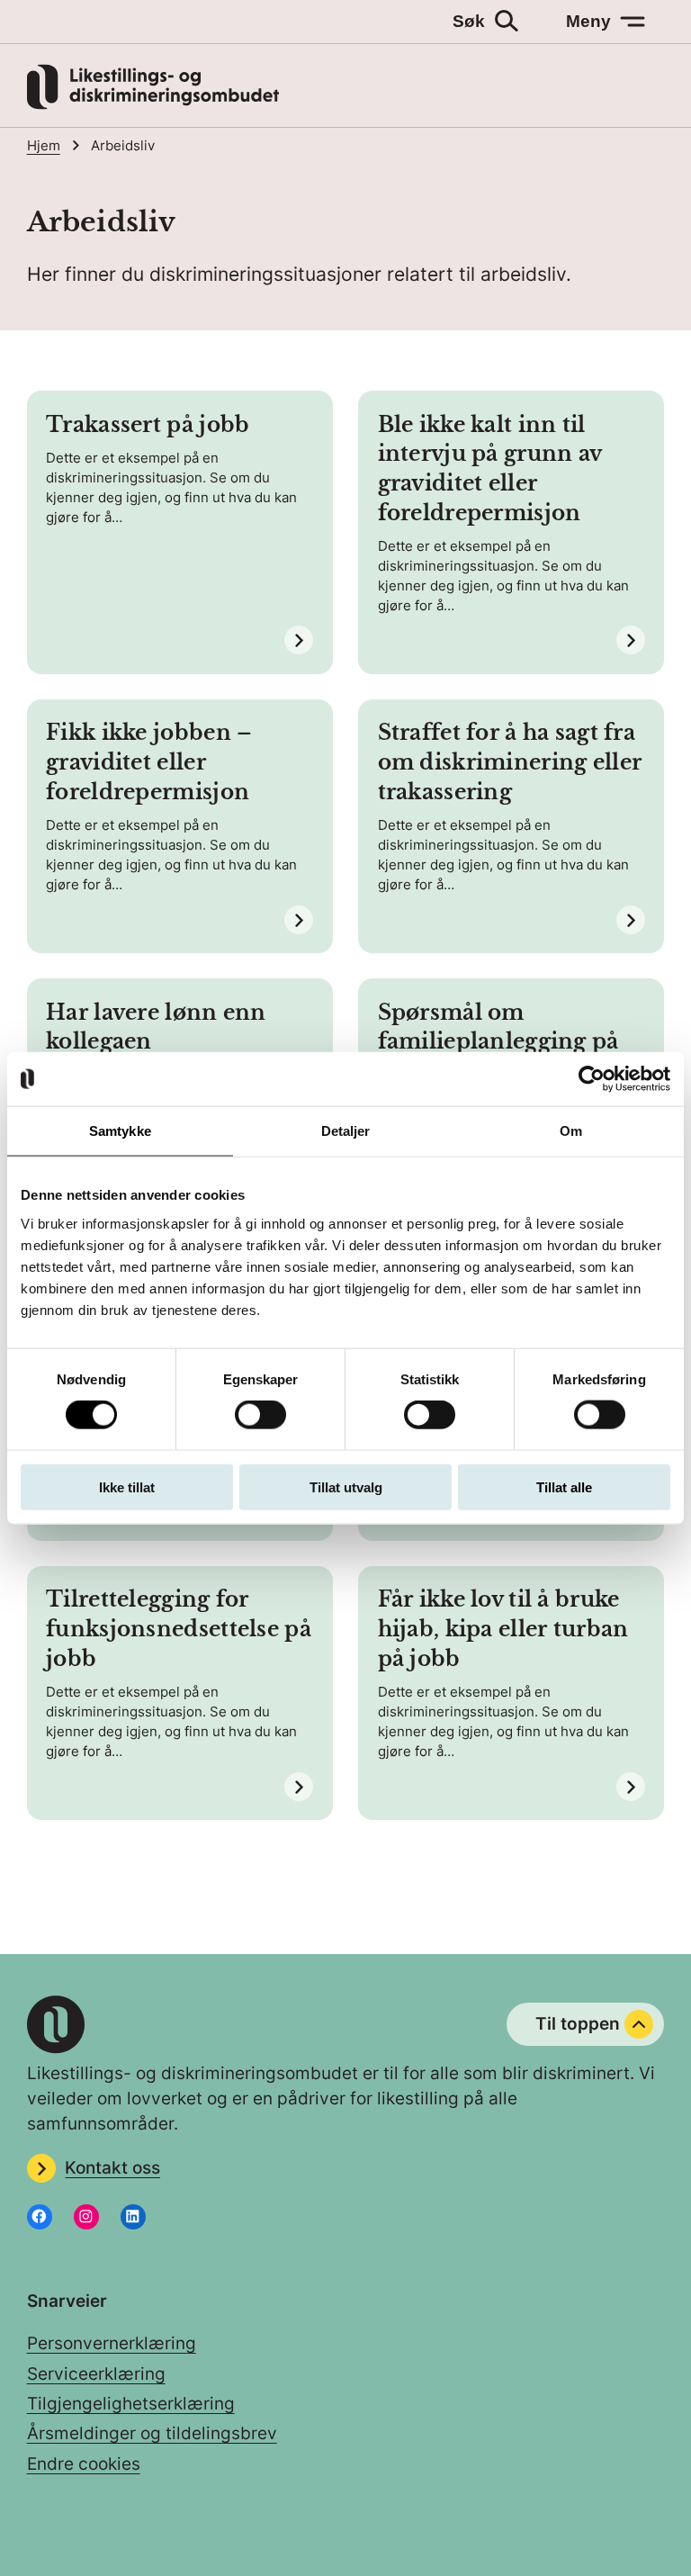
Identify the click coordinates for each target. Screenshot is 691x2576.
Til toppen (578, 2024)
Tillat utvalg (346, 1486)
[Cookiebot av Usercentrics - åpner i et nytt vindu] (592, 1079)
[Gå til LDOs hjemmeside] (153, 104)
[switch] (260, 1415)
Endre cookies (84, 2464)
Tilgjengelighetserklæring (131, 2404)
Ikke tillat (127, 1486)
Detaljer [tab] (346, 1131)
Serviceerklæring (96, 2374)
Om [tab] (571, 1131)
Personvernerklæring (112, 2343)
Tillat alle (564, 1486)
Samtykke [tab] (120, 1131)
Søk (469, 21)
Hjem (44, 146)
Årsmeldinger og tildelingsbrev (152, 2433)
